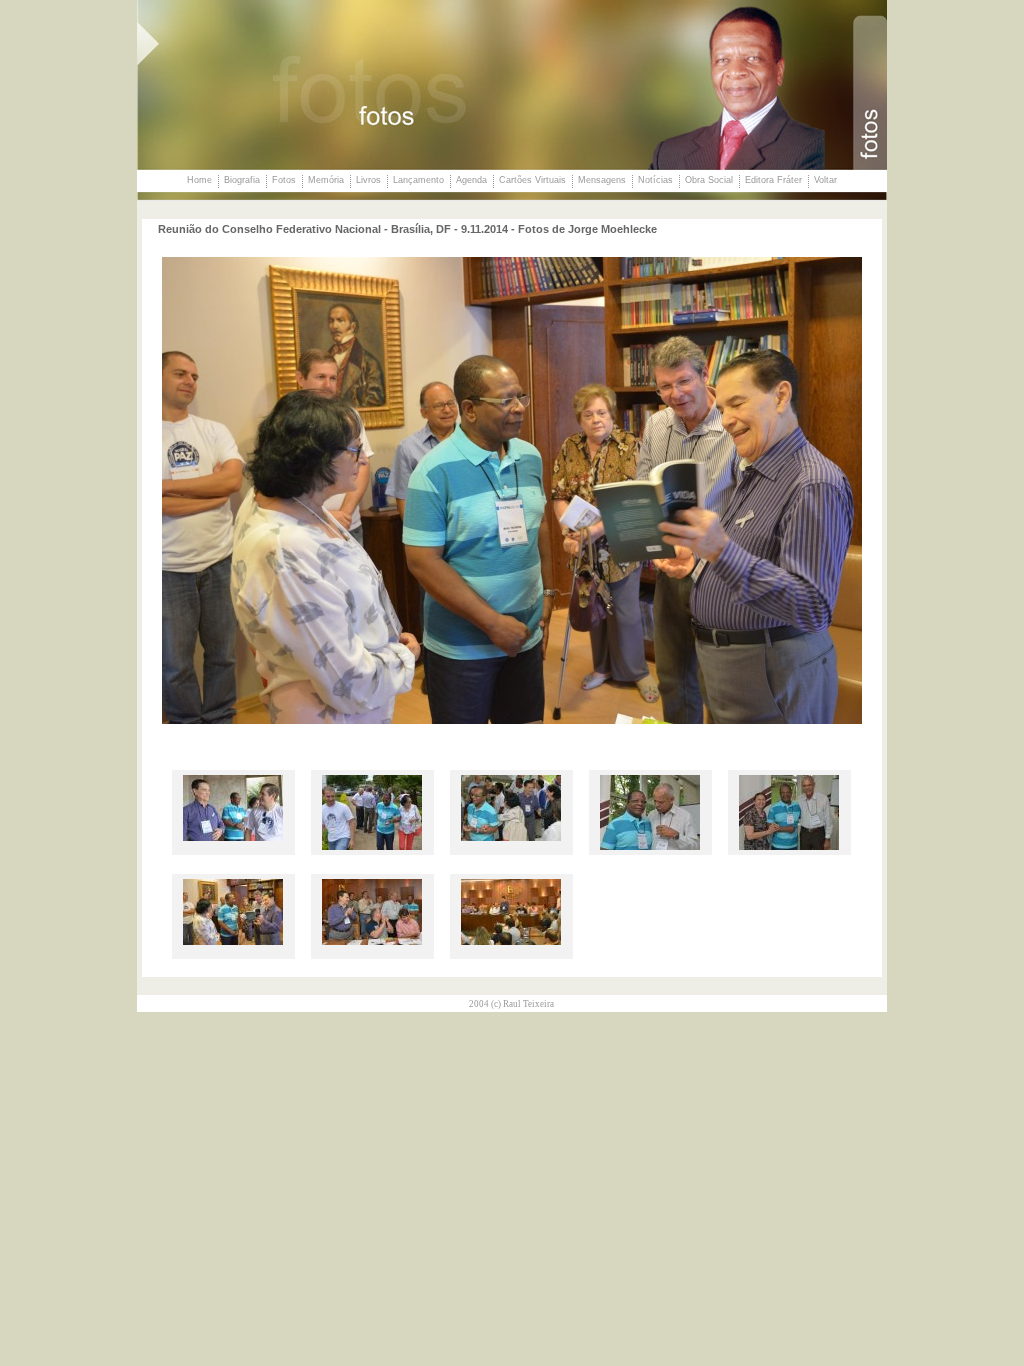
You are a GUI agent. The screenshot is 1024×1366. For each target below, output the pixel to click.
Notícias (655, 180)
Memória (326, 180)
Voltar (825, 180)
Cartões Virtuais (532, 180)
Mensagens (602, 180)
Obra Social (709, 180)
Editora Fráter (773, 180)
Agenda (471, 180)
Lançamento (418, 180)
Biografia (242, 180)
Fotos (284, 180)
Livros (368, 180)
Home (199, 180)
